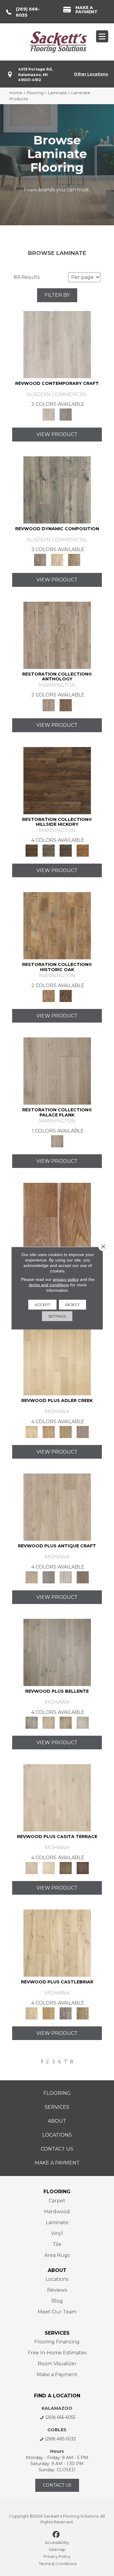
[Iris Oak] (49, 1867)
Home (16, 93)
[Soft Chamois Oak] (57, 1507)
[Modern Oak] (57, 489)
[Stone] (49, 850)
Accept (42, 1304)
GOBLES (57, 2430)
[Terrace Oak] (49, 1722)
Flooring (35, 93)
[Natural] (57, 1216)
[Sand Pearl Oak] (57, 1943)
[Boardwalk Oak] (74, 560)
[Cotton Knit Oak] (66, 1577)
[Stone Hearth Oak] (49, 1577)
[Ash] (57, 925)
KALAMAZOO (57, 2408)
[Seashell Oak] (57, 344)
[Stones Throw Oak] (83, 1432)
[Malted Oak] (66, 1432)
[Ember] (83, 850)
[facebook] (56, 2535)
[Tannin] (66, 705)
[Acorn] (57, 780)
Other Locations (91, 74)
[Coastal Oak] (57, 560)
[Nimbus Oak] (57, 1797)
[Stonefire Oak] (57, 1652)
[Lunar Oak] (66, 2013)
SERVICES (57, 2333)
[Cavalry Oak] (49, 2013)
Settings (57, 1316)
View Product (57, 434)
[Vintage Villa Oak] (66, 1722)
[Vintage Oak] (66, 414)
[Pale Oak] (57, 1361)
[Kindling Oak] (83, 1577)
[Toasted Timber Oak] (49, 1432)
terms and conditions (49, 1285)
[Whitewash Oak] (83, 1722)
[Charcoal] (66, 996)
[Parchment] (57, 635)
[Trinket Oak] (83, 2013)
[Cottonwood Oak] (66, 1867)
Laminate (57, 93)
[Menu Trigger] (102, 36)
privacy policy (66, 1279)
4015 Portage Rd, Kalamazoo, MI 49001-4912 (35, 74)
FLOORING (57, 2192)
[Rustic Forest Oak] (83, 1867)
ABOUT (57, 2270)
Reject (73, 1304)
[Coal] (66, 850)
